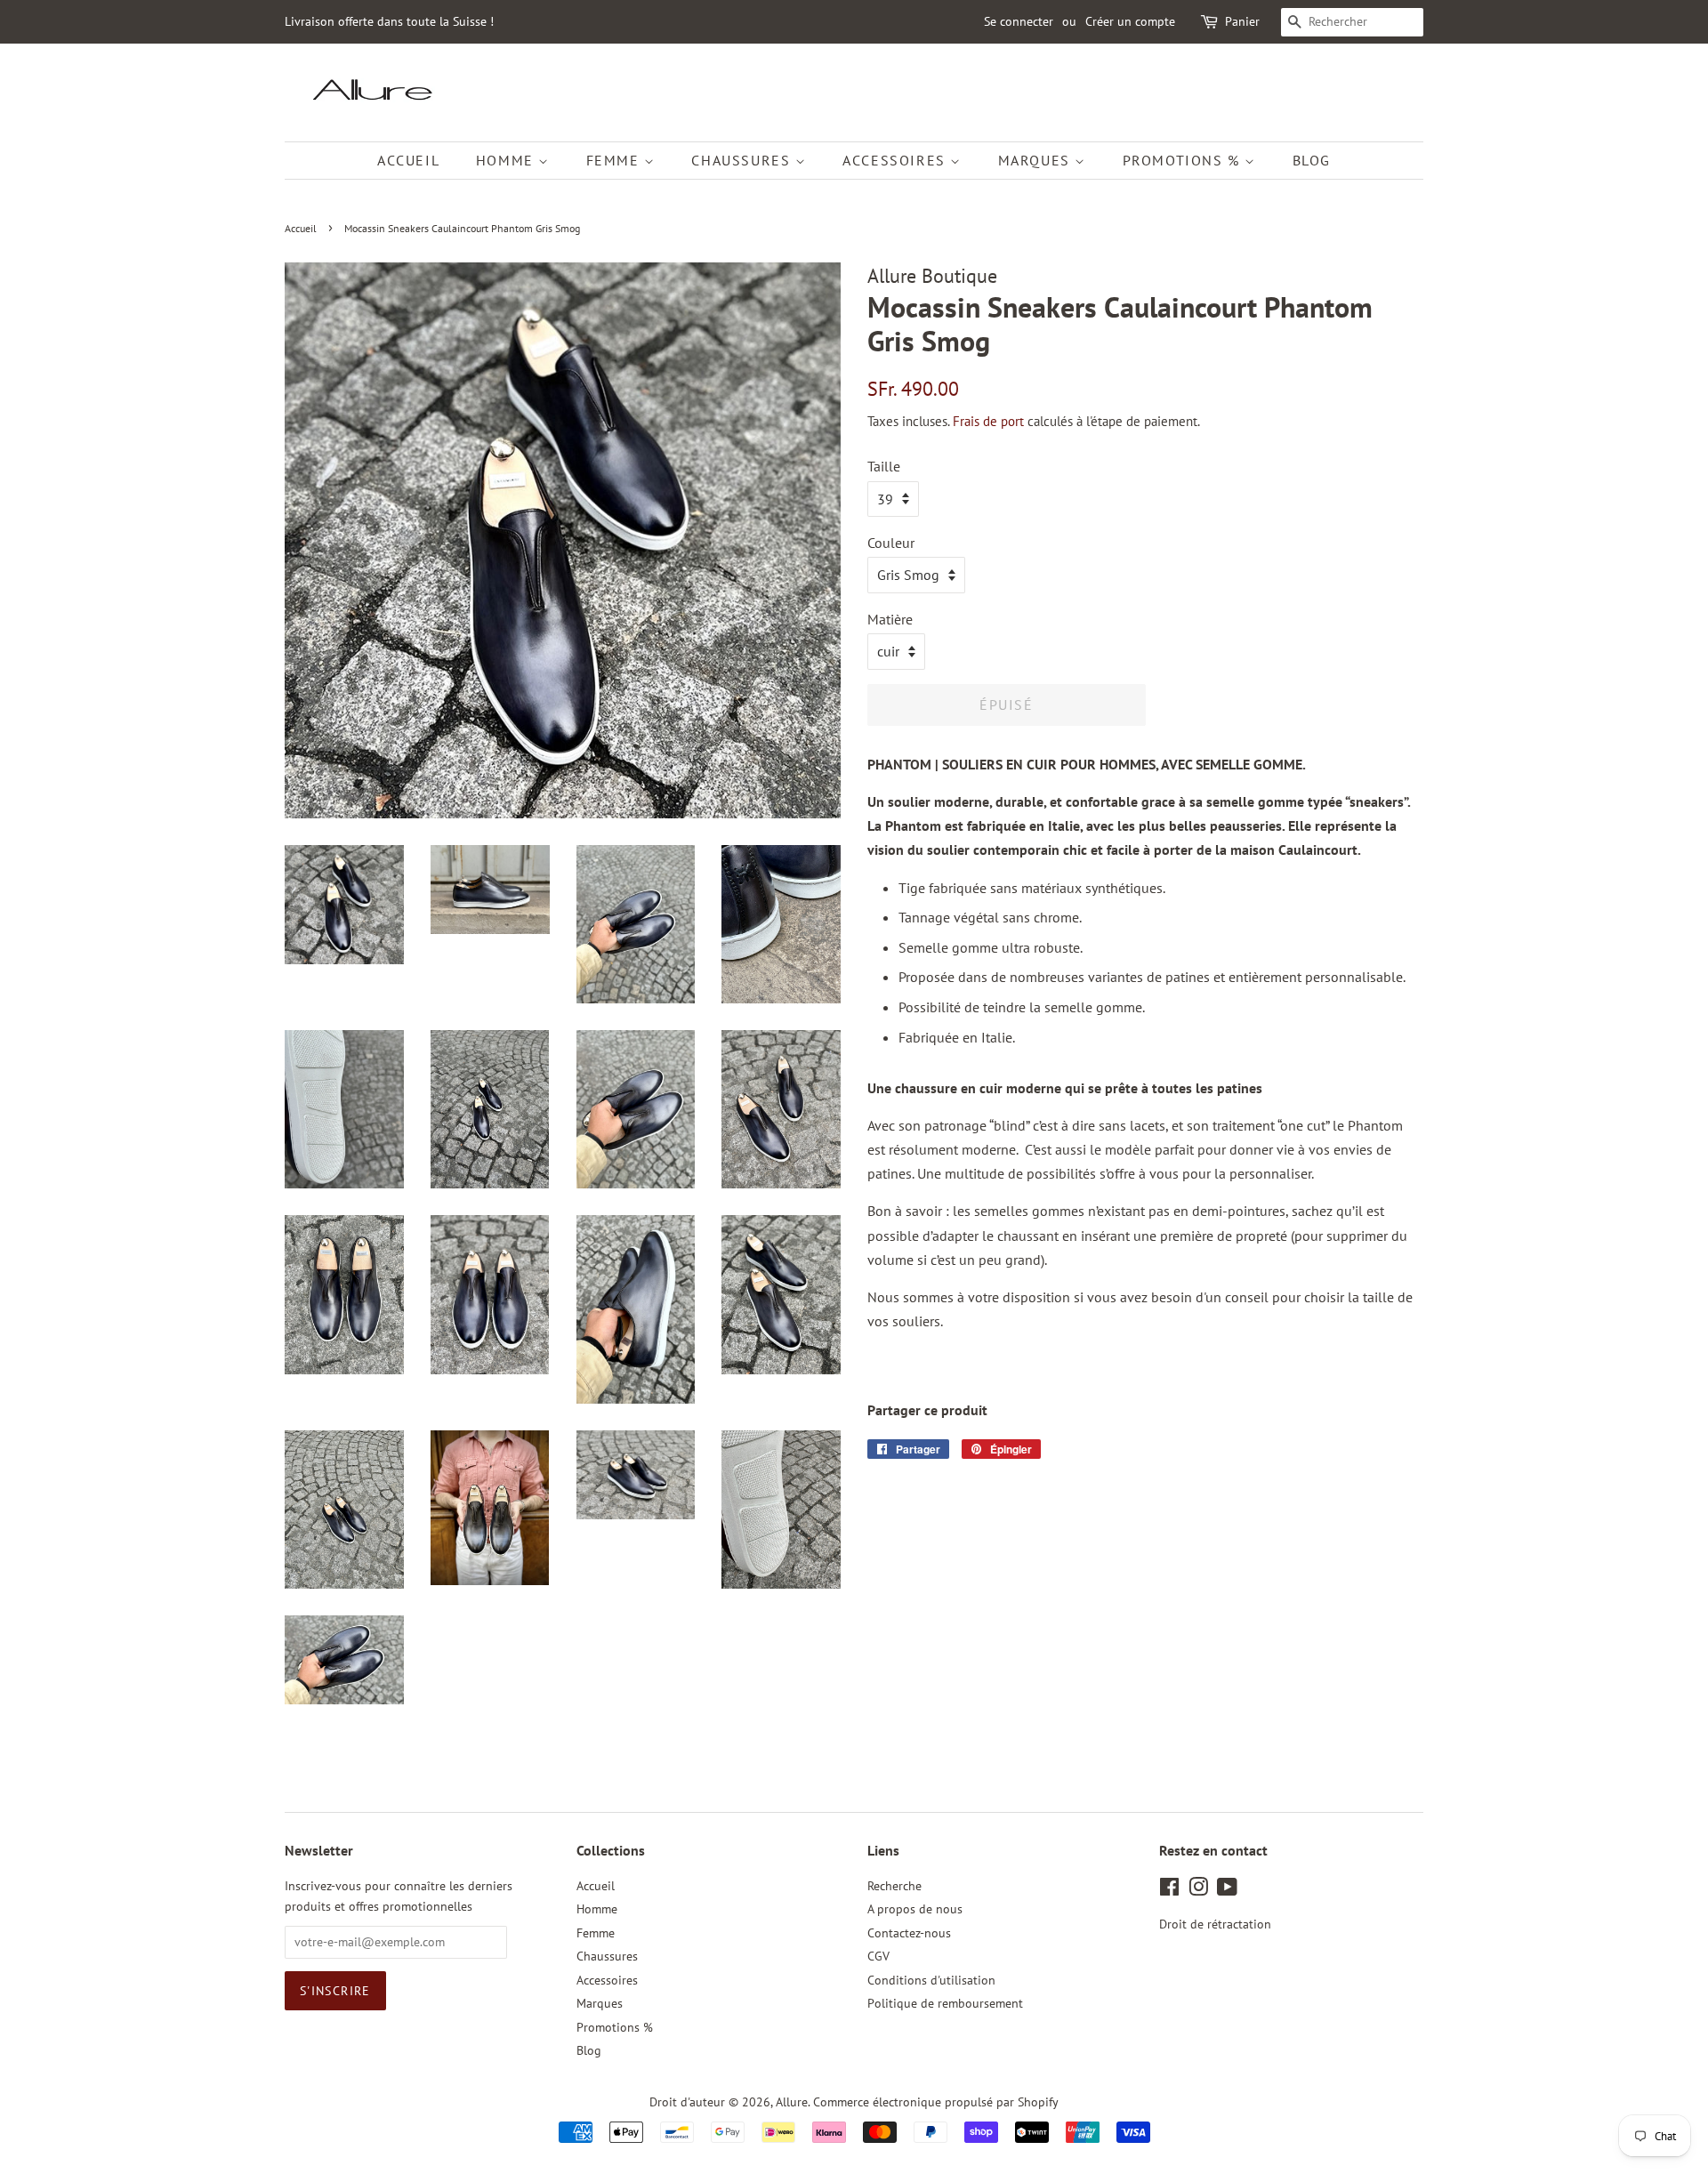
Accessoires (896, 160)
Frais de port (988, 421)
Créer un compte (1130, 21)
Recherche (894, 1886)
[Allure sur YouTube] (1227, 1890)
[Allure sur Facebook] (1169, 1890)
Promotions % (1184, 160)
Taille (884, 466)
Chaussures (743, 160)
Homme (508, 160)
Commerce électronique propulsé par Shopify (936, 2102)
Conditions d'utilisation (931, 1980)
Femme (616, 160)
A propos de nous (915, 1909)
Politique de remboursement (945, 2003)
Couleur (891, 543)
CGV (878, 1956)
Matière (890, 619)
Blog (1312, 160)
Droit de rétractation (1215, 1924)
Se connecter (1019, 21)
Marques (1037, 160)
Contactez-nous (909, 1933)
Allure (792, 2102)
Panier (1242, 21)
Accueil (408, 160)
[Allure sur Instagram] (1198, 1890)
